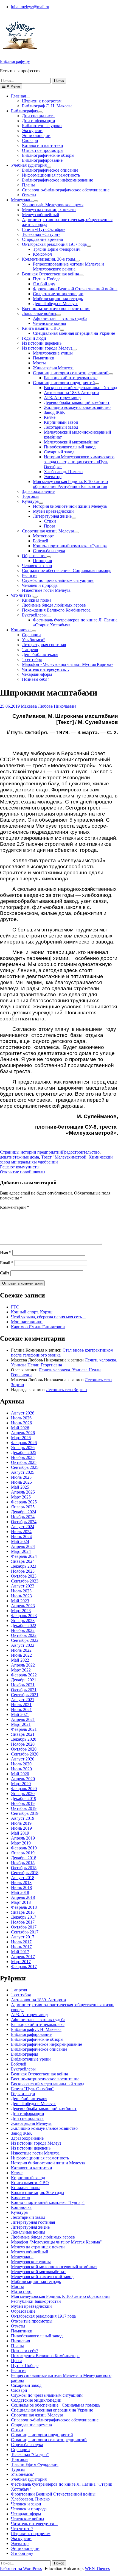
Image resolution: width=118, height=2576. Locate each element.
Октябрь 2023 (24, 1576)
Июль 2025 (21, 1477)
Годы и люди (34, 338)
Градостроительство (81, 1152)
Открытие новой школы (23, 1172)
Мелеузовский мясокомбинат (71, 442)
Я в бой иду (44, 284)
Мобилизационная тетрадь (58, 299)
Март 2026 (21, 1438)
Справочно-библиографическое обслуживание (66, 190)
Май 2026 (20, 1428)
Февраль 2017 (24, 1967)
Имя (6, 1253)
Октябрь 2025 (24, 1462)
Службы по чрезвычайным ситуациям (58, 580)
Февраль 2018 (24, 1907)
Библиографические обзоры (48, 155)
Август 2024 (23, 1527)
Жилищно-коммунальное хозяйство (77, 407)
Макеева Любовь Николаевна (49, 706)
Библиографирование (42, 160)
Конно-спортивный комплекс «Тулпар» (70, 546)
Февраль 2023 (24, 1616)
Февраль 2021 (24, 1729)
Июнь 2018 (21, 1887)
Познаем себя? (36, 679)
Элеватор (53, 477)
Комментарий (15, 1207)
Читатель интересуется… (46, 669)
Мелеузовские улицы (53, 353)
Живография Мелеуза (53, 368)
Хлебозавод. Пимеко (63, 472)
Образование (34, 556)
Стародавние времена (42, 239)
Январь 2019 (23, 1853)
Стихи (50, 521)
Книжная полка (37, 600)
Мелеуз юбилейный (41, 215)
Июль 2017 (21, 1942)
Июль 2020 (21, 1764)
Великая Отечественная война (50, 274)
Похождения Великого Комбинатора (56, 610)
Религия (30, 575)
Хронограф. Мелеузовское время (53, 205)
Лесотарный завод (61, 427)
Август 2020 (23, 1759)
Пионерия (42, 561)
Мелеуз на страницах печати (49, 210)
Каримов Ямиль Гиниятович (38, 1327)
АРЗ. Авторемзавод (62, 397)
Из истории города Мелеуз (47, 348)
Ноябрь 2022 (23, 1630)
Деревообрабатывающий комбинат (77, 402)
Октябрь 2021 (24, 1690)
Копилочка (21, 630)
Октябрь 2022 (24, 1635)
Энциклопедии (36, 136)
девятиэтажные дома (19, 1157)
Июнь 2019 (21, 1828)
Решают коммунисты (20, 1167)
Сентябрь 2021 (25, 1695)
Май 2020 (20, 1774)
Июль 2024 (21, 1532)
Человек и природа (40, 585)
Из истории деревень (42, 343)
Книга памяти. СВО (41, 328)
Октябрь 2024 (24, 1522)
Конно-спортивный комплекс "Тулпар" (48, 2202)
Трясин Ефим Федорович (57, 249)
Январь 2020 (23, 1794)
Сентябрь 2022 (25, 1640)
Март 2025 (21, 1497)
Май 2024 (20, 1541)
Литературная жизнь (52, 516)
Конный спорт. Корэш (32, 1312)
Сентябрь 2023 (25, 1581)
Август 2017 (23, 1937)
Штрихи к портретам (42, 101)
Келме (50, 417)
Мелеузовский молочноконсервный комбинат (54, 2267)
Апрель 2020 (23, 1779)
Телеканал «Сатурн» (41, 234)
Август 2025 (23, 1472)
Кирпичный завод (61, 422)
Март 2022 (21, 1670)
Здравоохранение (38, 491)
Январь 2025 (23, 1507)
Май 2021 (20, 1714)
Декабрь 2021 (24, 1680)
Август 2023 (23, 1586)
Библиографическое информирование (57, 180)
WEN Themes (97, 2568)
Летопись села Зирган (66, 1390)
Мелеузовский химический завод (42, 2277)
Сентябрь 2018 (25, 1873)
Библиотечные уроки (42, 126)
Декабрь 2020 (24, 1739)
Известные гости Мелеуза (46, 590)
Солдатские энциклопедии (58, 294)
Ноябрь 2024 (23, 1517)
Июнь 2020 (21, 1769)
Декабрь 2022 (24, 1625)
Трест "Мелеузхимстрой (64, 1157)
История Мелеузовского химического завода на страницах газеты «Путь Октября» (79, 462)
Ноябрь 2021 (23, 1685)
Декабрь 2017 (24, 1917)
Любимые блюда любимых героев (54, 605)
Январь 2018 (23, 1912)
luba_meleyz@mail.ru (30, 7)
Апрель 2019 (23, 1838)
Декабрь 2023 (24, 1566)
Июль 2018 (21, 1883)
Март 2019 (21, 1843)
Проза (50, 526)
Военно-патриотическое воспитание (56, 309)
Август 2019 (23, 1818)
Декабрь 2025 (24, 1452)
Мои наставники (27, 1322)
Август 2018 (23, 1878)
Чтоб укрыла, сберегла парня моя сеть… (49, 1317)
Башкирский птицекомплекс (71, 378)
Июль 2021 (21, 1705)
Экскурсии (32, 131)
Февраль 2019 (24, 1848)
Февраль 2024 (24, 1556)
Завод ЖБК (54, 412)
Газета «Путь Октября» (44, 229)
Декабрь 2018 (24, 1858)
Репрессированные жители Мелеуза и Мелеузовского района (68, 266)
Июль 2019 (21, 1823)
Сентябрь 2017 (25, 1932)
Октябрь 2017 (24, 1927)
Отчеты (29, 195)
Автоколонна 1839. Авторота (71, 393)
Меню (15, 86)
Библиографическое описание (50, 170)
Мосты (39, 363)
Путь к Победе (47, 279)
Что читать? (22, 595)
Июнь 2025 (21, 1482)
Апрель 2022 (23, 1665)
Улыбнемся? (33, 640)
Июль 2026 (21, 1418)
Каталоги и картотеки (43, 145)
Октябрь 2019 (24, 1808)
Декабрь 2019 (24, 1798)
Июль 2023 (21, 1591)
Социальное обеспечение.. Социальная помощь (67, 570)
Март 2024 (21, 1551)
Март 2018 (21, 1902)
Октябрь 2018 (24, 1868)
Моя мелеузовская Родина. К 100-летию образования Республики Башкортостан (70, 484)
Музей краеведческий (53, 511)
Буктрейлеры (34, 615)
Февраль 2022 (24, 1675)
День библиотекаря (40, 655)
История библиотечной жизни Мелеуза (70, 506)
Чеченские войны (50, 323)
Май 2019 (20, 1833)
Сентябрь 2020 (25, 1754)
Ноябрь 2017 (23, 1922)
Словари (30, 140)
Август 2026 (23, 1413)
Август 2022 (23, 1645)
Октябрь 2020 (24, 1749)
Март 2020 (21, 1784)
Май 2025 (20, 1487)
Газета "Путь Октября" (32, 2089)
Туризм (18, 2469)
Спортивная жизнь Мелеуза (48, 531)
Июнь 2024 (21, 1537)
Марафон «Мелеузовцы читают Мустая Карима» (68, 664)
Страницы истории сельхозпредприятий (71, 373)
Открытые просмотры (43, 150)
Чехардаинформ (37, 674)
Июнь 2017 (21, 1947)
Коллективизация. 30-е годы (49, 259)
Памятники (44, 358)
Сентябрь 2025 (25, 1467)
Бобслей (41, 541)
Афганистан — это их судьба (60, 318)
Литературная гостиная (44, 645)
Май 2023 (20, 1601)
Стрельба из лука (49, 551)
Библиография (25, 111)
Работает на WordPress (21, 2568)
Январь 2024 (23, 1561)
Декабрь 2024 (24, 1512)
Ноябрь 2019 (23, 1803)
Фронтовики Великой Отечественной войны (75, 289)
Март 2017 (21, 1962)
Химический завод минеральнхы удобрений (56, 1159)
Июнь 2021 (21, 1710)
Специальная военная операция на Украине (74, 333)
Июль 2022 (21, 1650)
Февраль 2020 (24, 1789)
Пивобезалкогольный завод (70, 447)
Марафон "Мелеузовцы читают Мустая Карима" (56, 2242)
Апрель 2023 (23, 1606)
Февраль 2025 (24, 1502)
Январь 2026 (23, 1448)
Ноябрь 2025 (23, 1457)
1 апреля (30, 650)
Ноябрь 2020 (23, 1744)
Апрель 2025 (23, 1492)
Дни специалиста (38, 116)
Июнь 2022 (21, 1655)
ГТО (15, 1307)
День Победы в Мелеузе (56, 304)
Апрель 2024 (23, 1546)
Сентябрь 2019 (25, 1813)
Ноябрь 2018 (23, 1863)
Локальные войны (39, 313)
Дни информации (39, 121)
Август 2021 (23, 1700)
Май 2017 (20, 1952)
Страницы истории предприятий (64, 383)
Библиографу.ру (15, 61)
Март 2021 (21, 1724)
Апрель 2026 (23, 1433)
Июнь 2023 (21, 1596)
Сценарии (31, 635)
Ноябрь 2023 (23, 1571)
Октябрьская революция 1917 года (54, 244)
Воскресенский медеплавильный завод (81, 388)
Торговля (31, 496)
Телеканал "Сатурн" (30, 2454)
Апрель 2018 (23, 1897)
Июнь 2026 (21, 1423)
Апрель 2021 (23, 1719)
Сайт (5, 1273)
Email (7, 1263)
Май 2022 (20, 1660)
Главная (18, 96)
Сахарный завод (59, 452)
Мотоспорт (43, 536)
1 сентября (32, 659)
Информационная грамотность (51, 175)
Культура (30, 501)
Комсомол (42, 254)
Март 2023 (21, 1611)
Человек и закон (37, 566)
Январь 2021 (23, 1734)
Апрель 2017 (23, 1957)
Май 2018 (20, 1892)
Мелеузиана (22, 200)
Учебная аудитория (29, 165)
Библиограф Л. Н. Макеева (47, 106)
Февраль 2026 (24, 1443)
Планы (28, 185)
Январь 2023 (23, 1621)
